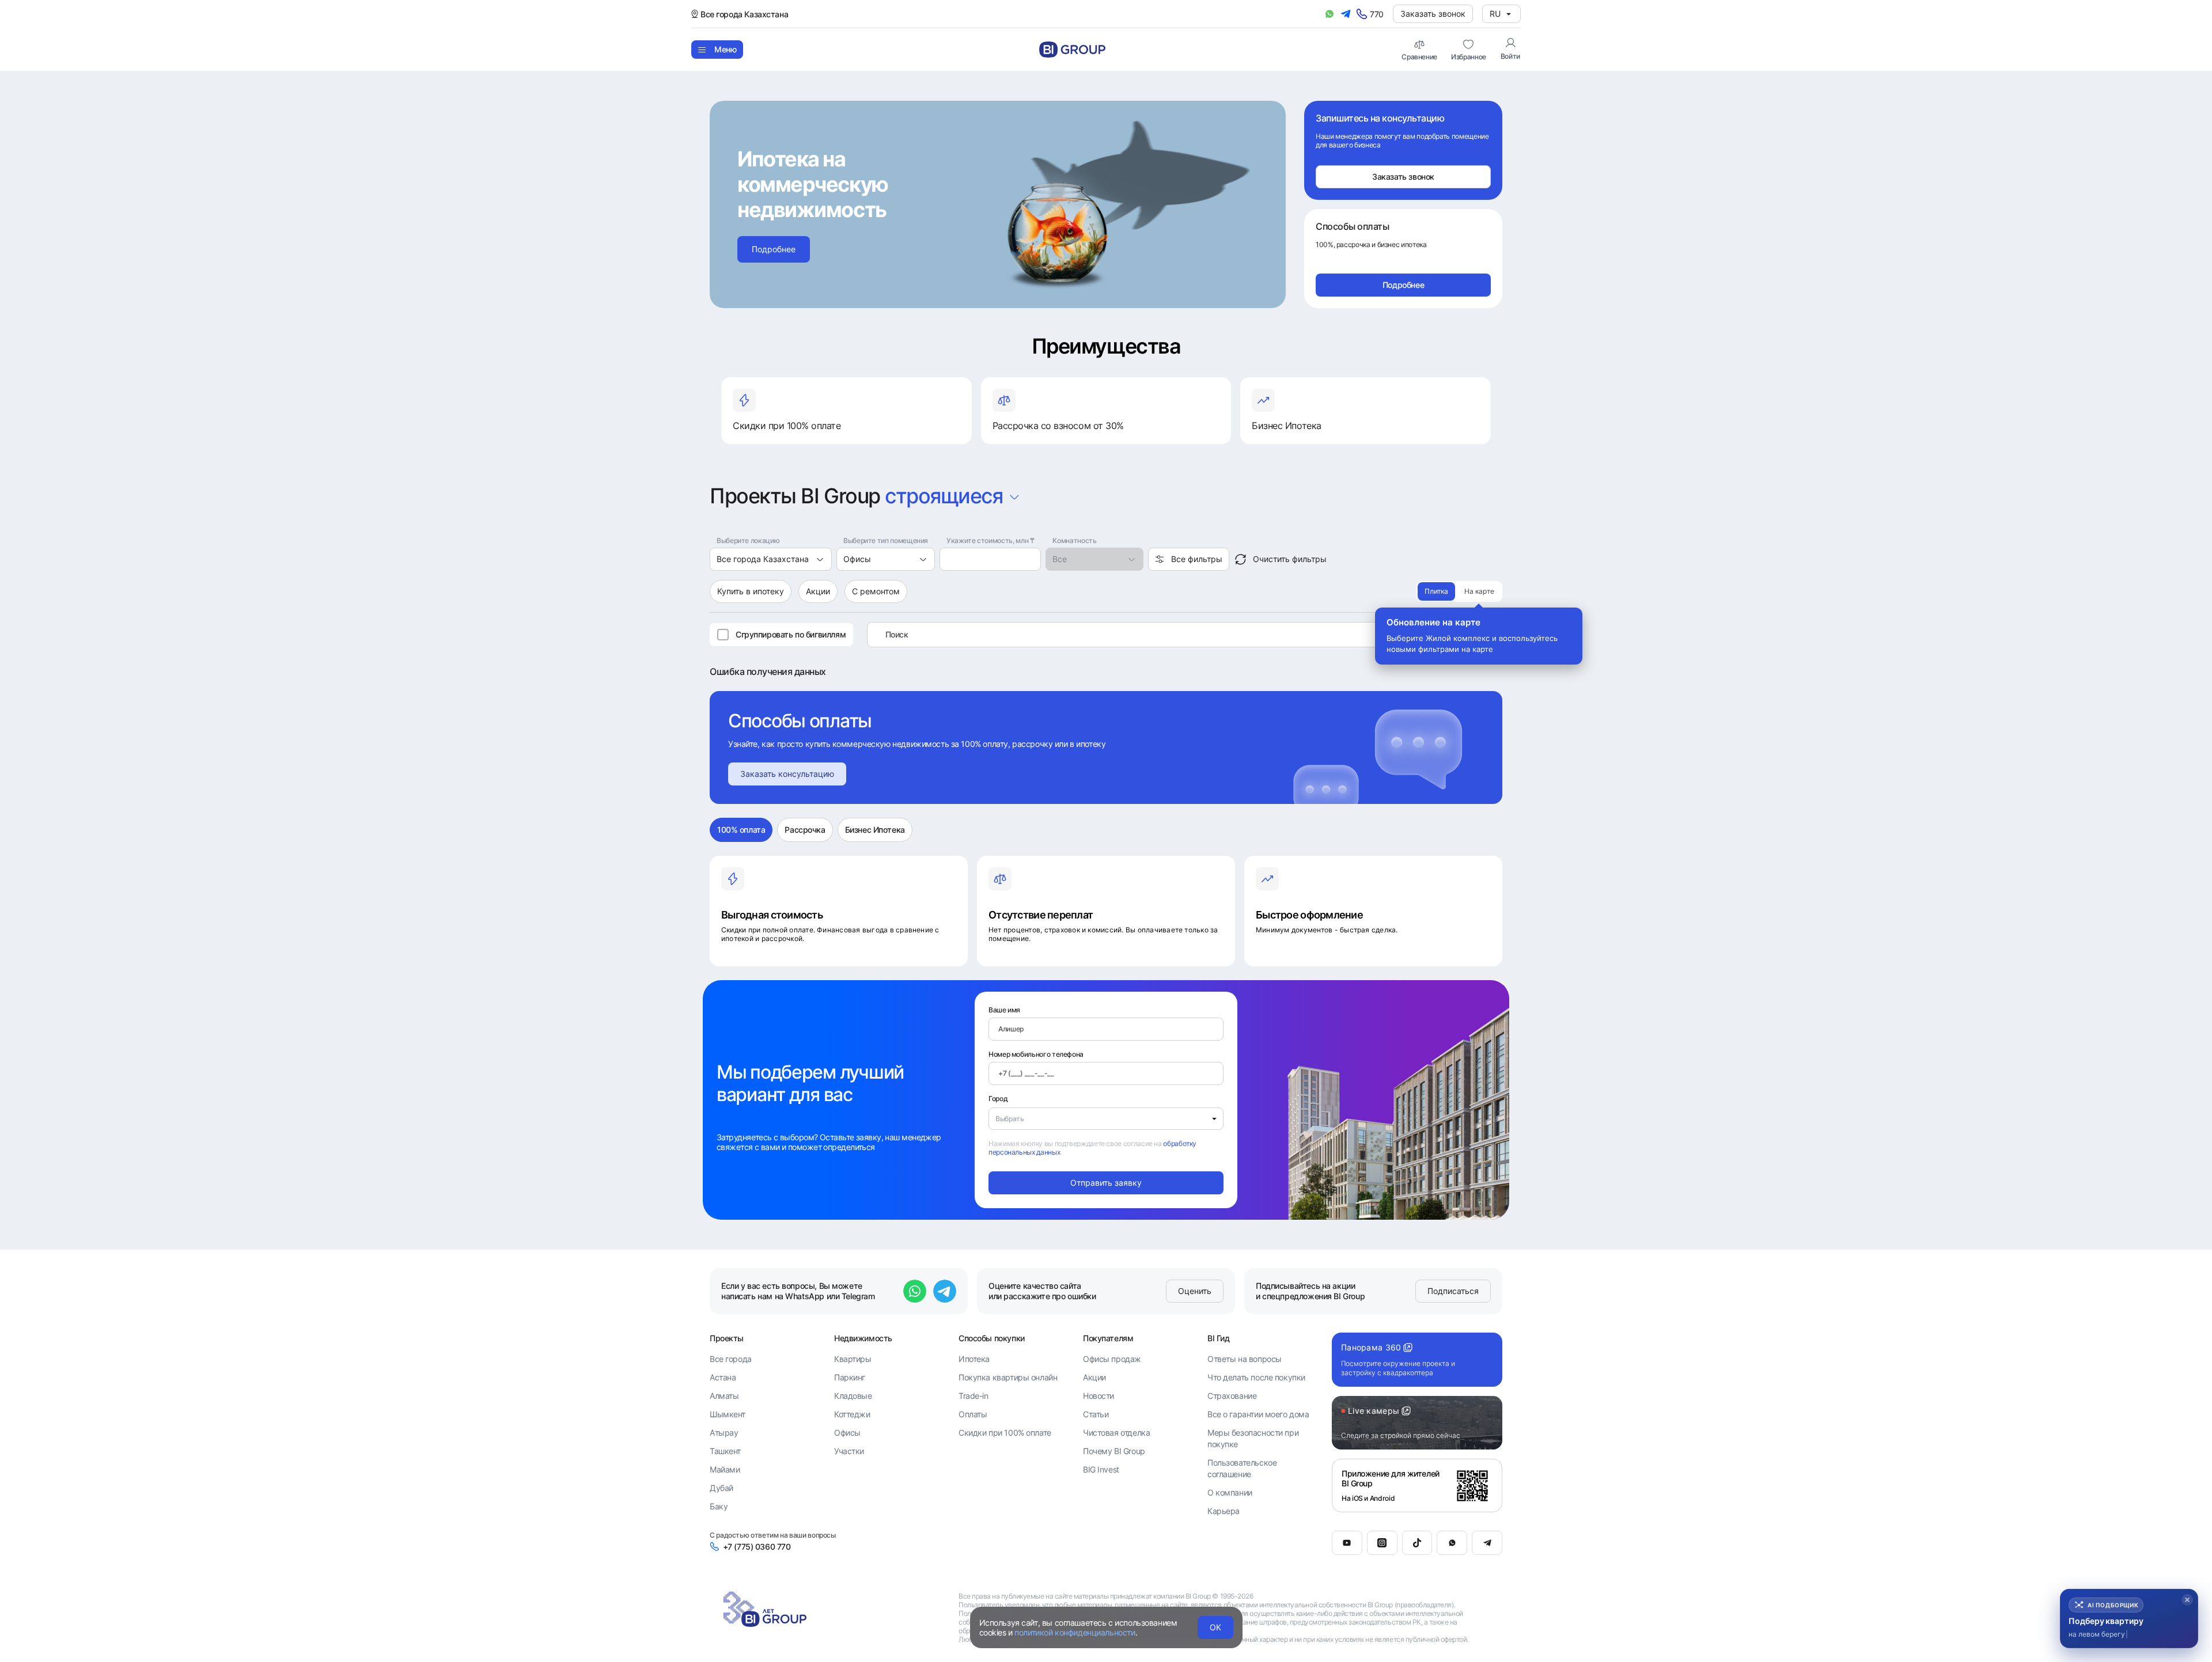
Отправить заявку (1106, 1183)
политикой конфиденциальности (1075, 1632)
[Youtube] (1347, 1543)
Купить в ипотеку (751, 591)
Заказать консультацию (787, 774)
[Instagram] (1382, 1543)
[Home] (1072, 50)
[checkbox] (723, 635)
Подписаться (1453, 1291)
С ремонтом (876, 591)
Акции (818, 591)
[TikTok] (1417, 1543)
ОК (1215, 1627)
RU (1495, 14)
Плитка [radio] (1436, 591)
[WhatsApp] (1452, 1543)
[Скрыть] (2187, 1600)
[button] (2129, 1619)
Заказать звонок (1433, 14)
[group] (1459, 591)
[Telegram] (1487, 1543)
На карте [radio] (1479, 591)
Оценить (1195, 1291)
